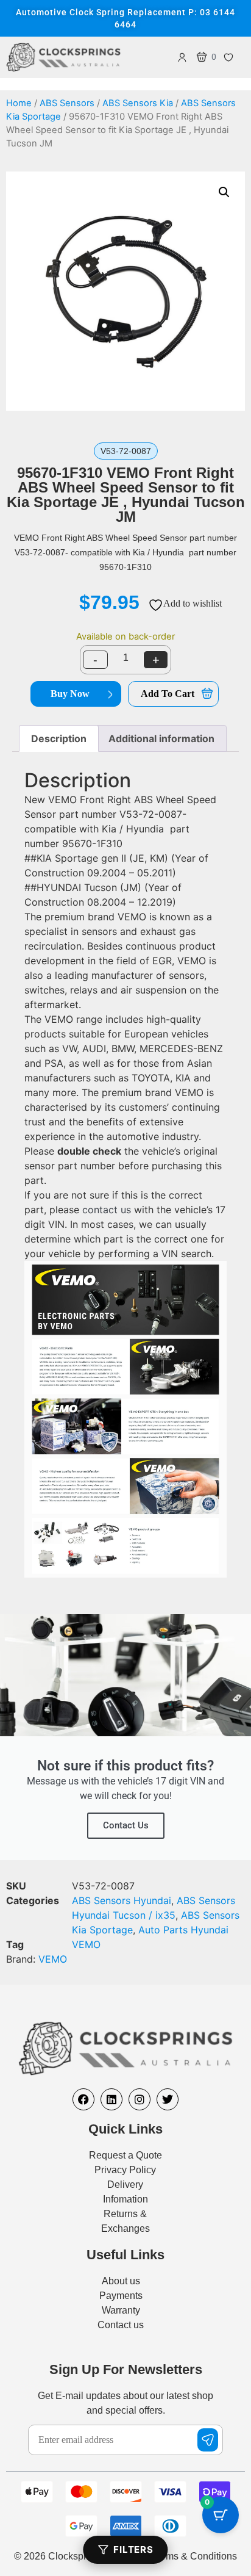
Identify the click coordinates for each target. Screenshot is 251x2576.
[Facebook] (83, 2099)
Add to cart (168, 694)
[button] (224, 192)
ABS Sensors (67, 103)
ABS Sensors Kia (138, 103)
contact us (107, 1210)
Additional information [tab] (161, 738)
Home (19, 103)
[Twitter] (168, 2099)
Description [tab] (59, 738)
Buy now (70, 694)
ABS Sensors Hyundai (122, 1900)
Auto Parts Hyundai (183, 1930)
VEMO (86, 1944)
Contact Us (126, 1825)
